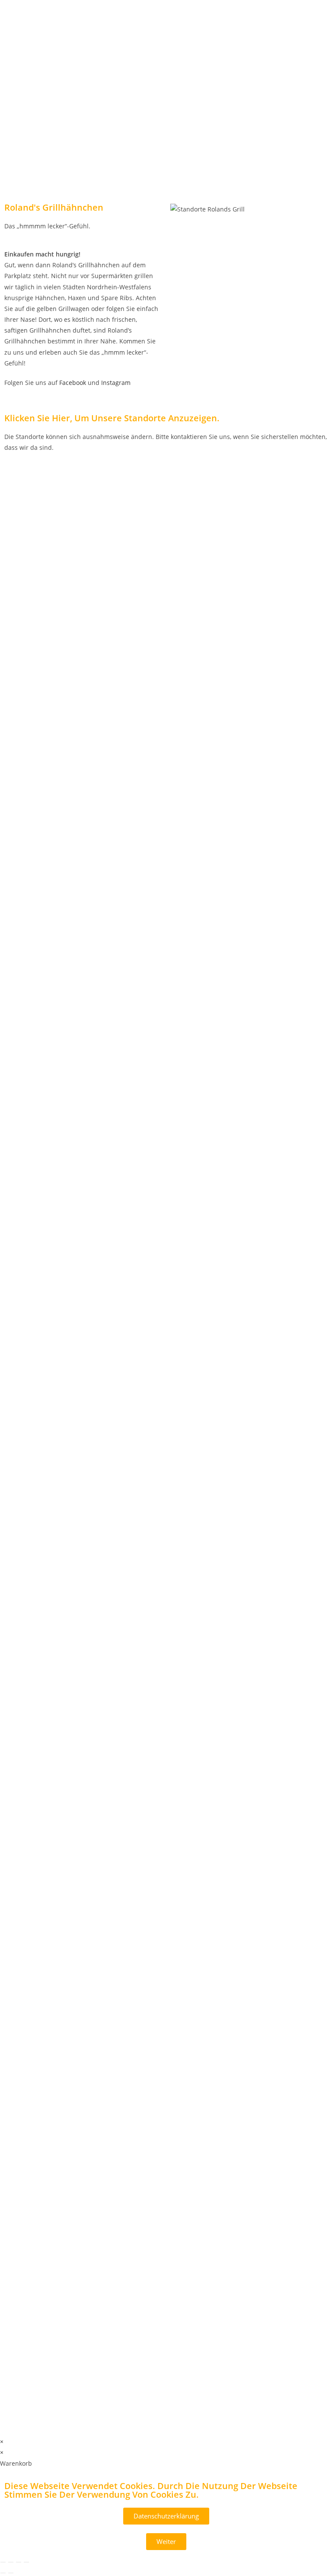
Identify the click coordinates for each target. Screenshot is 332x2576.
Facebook (73, 383)
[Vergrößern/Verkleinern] (3, 2562)
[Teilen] (19, 2562)
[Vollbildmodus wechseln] (11, 2562)
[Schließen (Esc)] (26, 2562)
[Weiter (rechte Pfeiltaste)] (11, 2573)
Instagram (116, 383)
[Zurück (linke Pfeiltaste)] (3, 2573)
